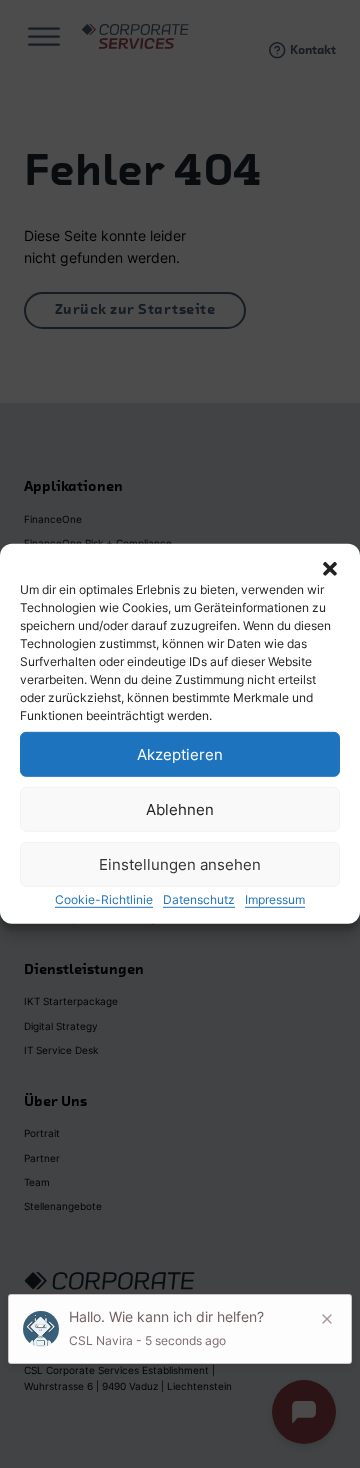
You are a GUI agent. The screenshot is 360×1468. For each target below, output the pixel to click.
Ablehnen (180, 808)
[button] (330, 569)
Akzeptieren (180, 753)
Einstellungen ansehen (180, 863)
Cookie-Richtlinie (104, 899)
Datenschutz (199, 899)
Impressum (275, 899)
